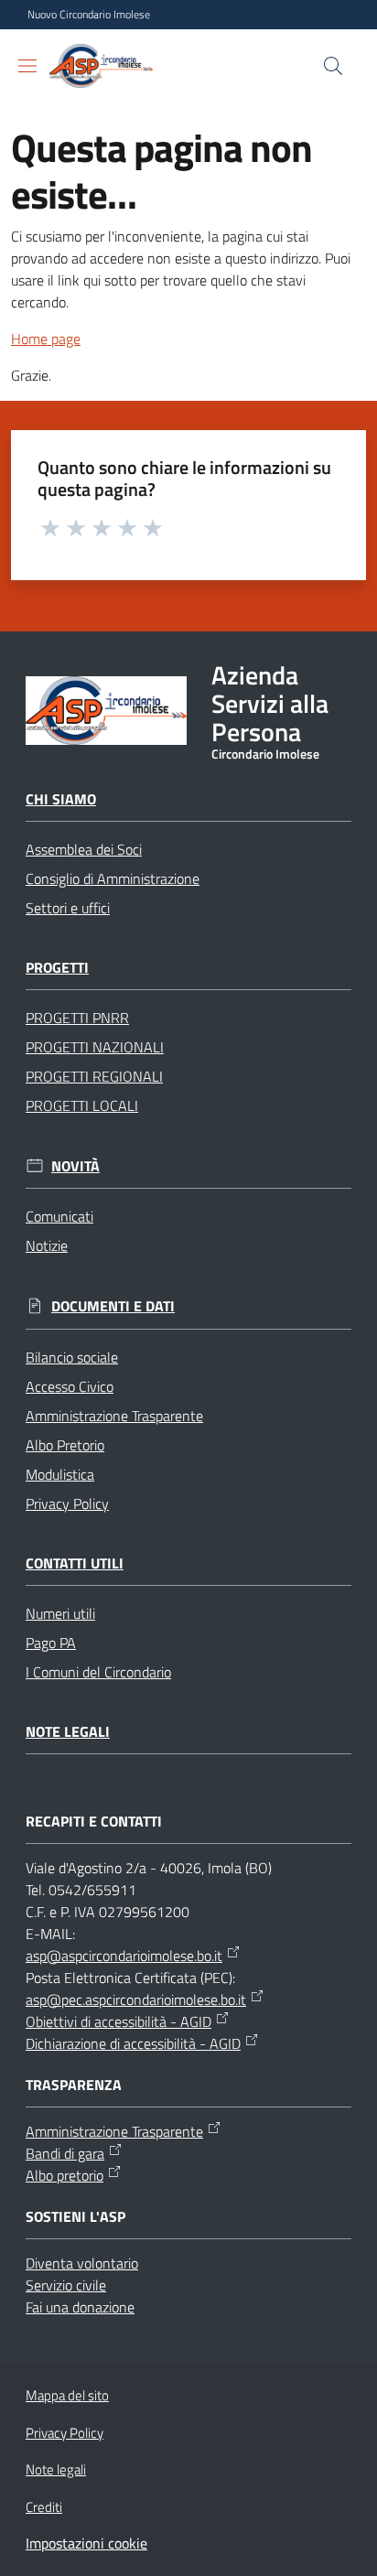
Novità (75, 1166)
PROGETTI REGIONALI (94, 1076)
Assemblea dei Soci (84, 849)
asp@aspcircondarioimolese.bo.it (124, 1956)
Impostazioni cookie (86, 2543)
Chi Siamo (61, 799)
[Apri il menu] (27, 66)
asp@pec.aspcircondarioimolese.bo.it (136, 1999)
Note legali (68, 1732)
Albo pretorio (65, 2175)
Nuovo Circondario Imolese (89, 15)
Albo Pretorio (65, 1445)
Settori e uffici (68, 908)
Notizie (47, 1245)
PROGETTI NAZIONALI (95, 1047)
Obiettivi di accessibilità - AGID (118, 2021)
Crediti (44, 2507)
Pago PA (51, 1643)
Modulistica (60, 1474)
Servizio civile (66, 2285)
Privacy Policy (67, 1504)
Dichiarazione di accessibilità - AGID (133, 2043)
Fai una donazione (80, 2307)
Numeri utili (60, 1613)
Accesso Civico (70, 1386)
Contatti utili (75, 1563)
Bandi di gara (65, 2153)
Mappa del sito (67, 2395)
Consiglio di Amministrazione (113, 878)
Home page (46, 339)
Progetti (57, 968)
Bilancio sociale (72, 1357)
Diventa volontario (82, 2263)
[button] (333, 66)
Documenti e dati (113, 1306)
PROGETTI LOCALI (82, 1105)
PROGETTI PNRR (77, 1018)
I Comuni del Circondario (98, 1672)
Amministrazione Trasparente (114, 1416)
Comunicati (59, 1216)
